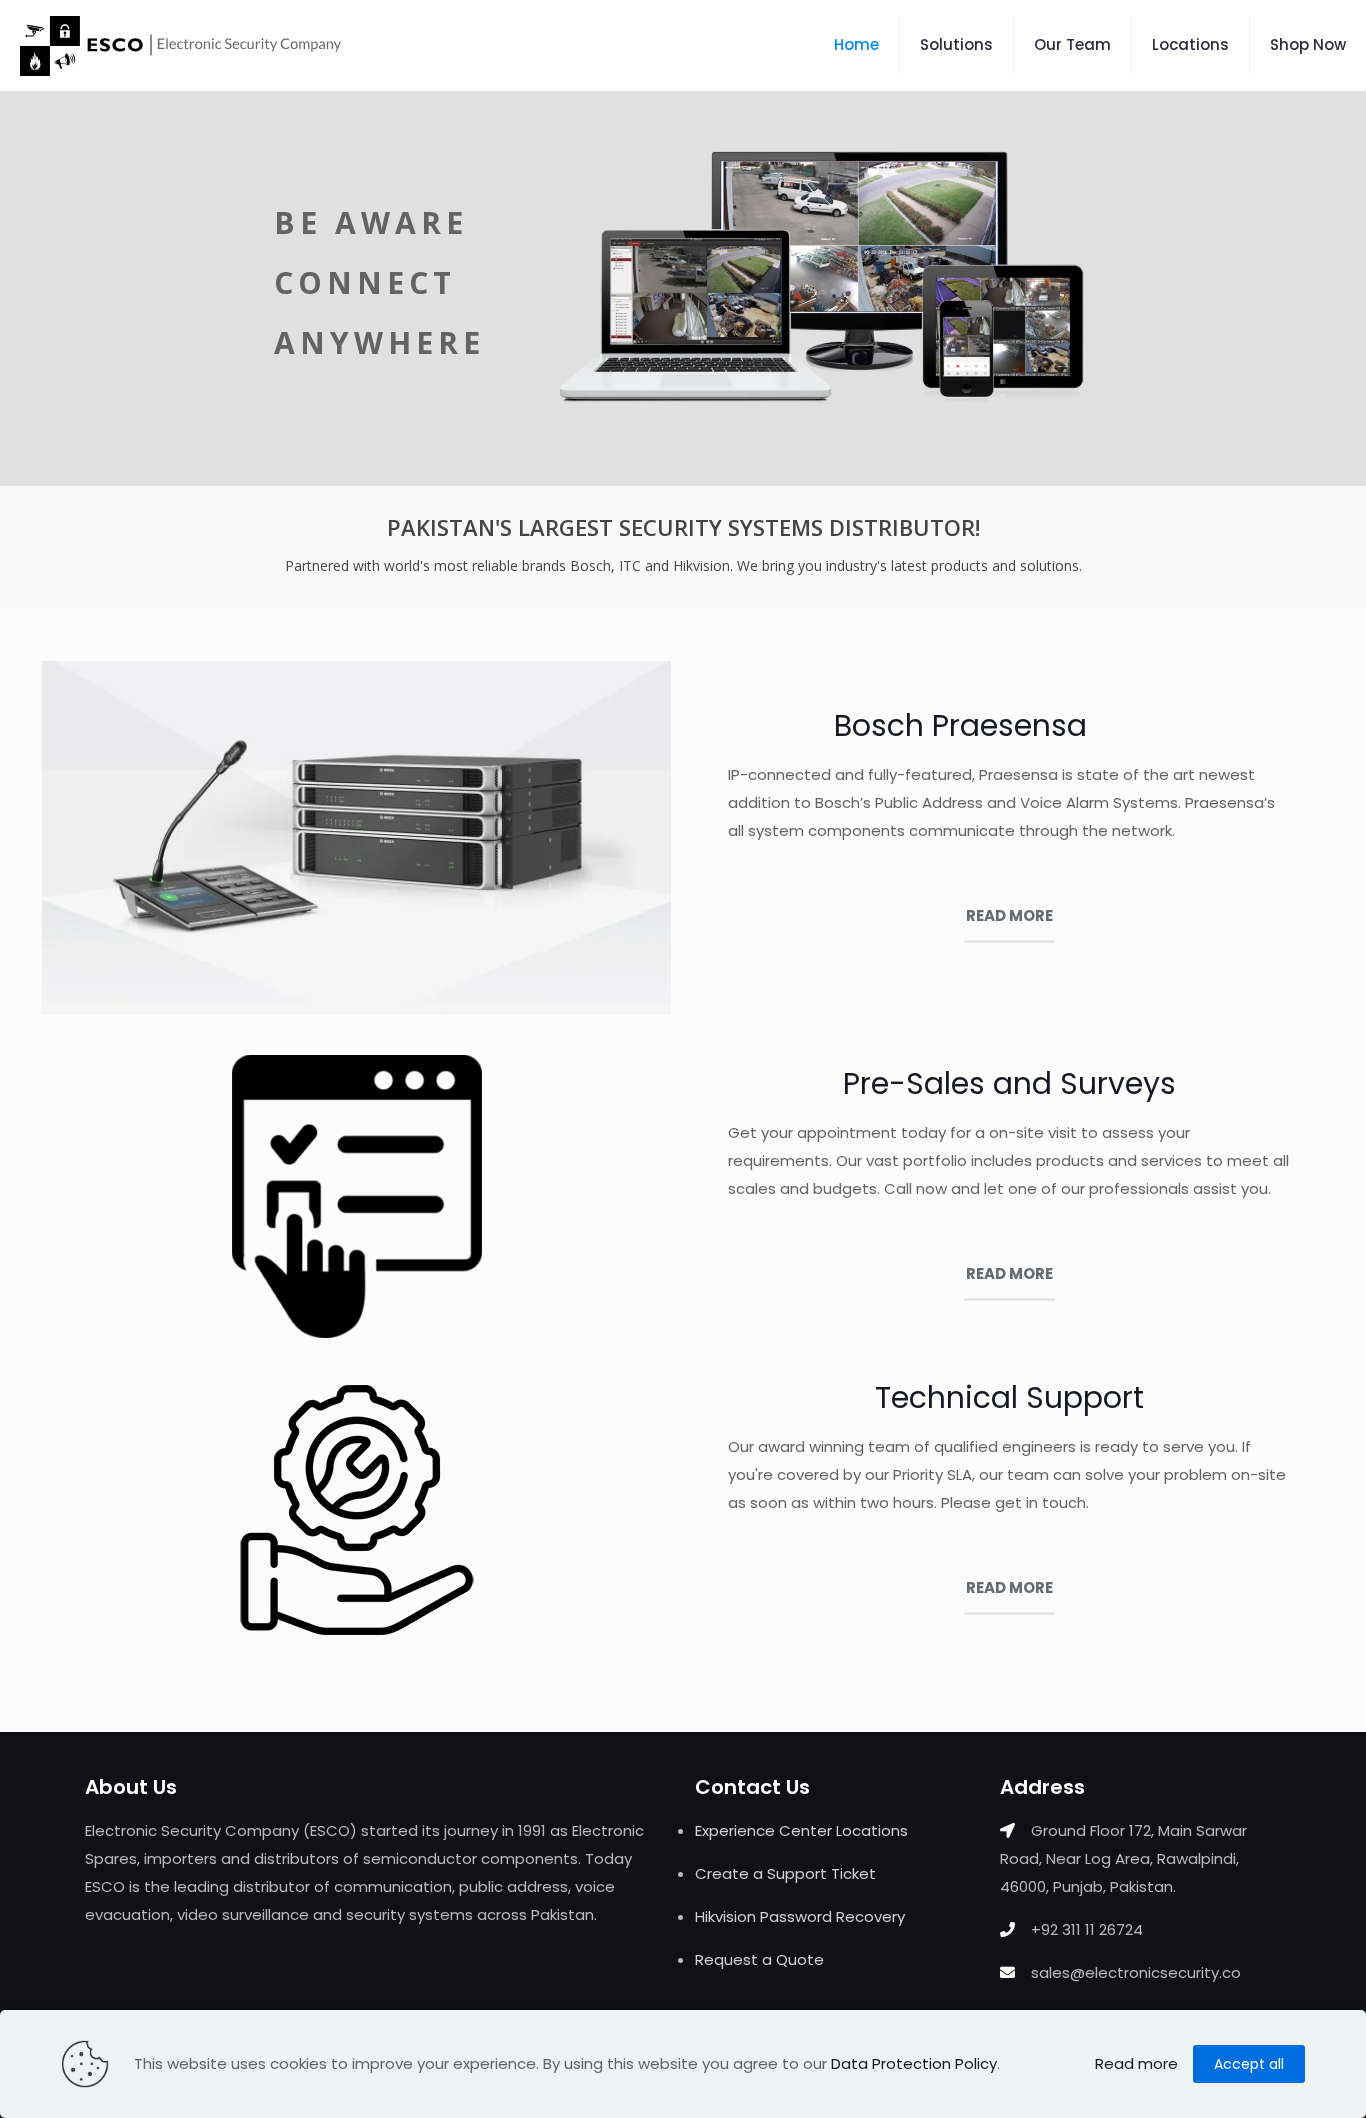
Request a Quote (759, 1959)
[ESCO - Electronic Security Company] (180, 45)
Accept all (1249, 2064)
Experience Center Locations (801, 1830)
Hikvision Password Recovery (800, 1916)
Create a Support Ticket (785, 1873)
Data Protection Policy (914, 2063)
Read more (1136, 2063)
